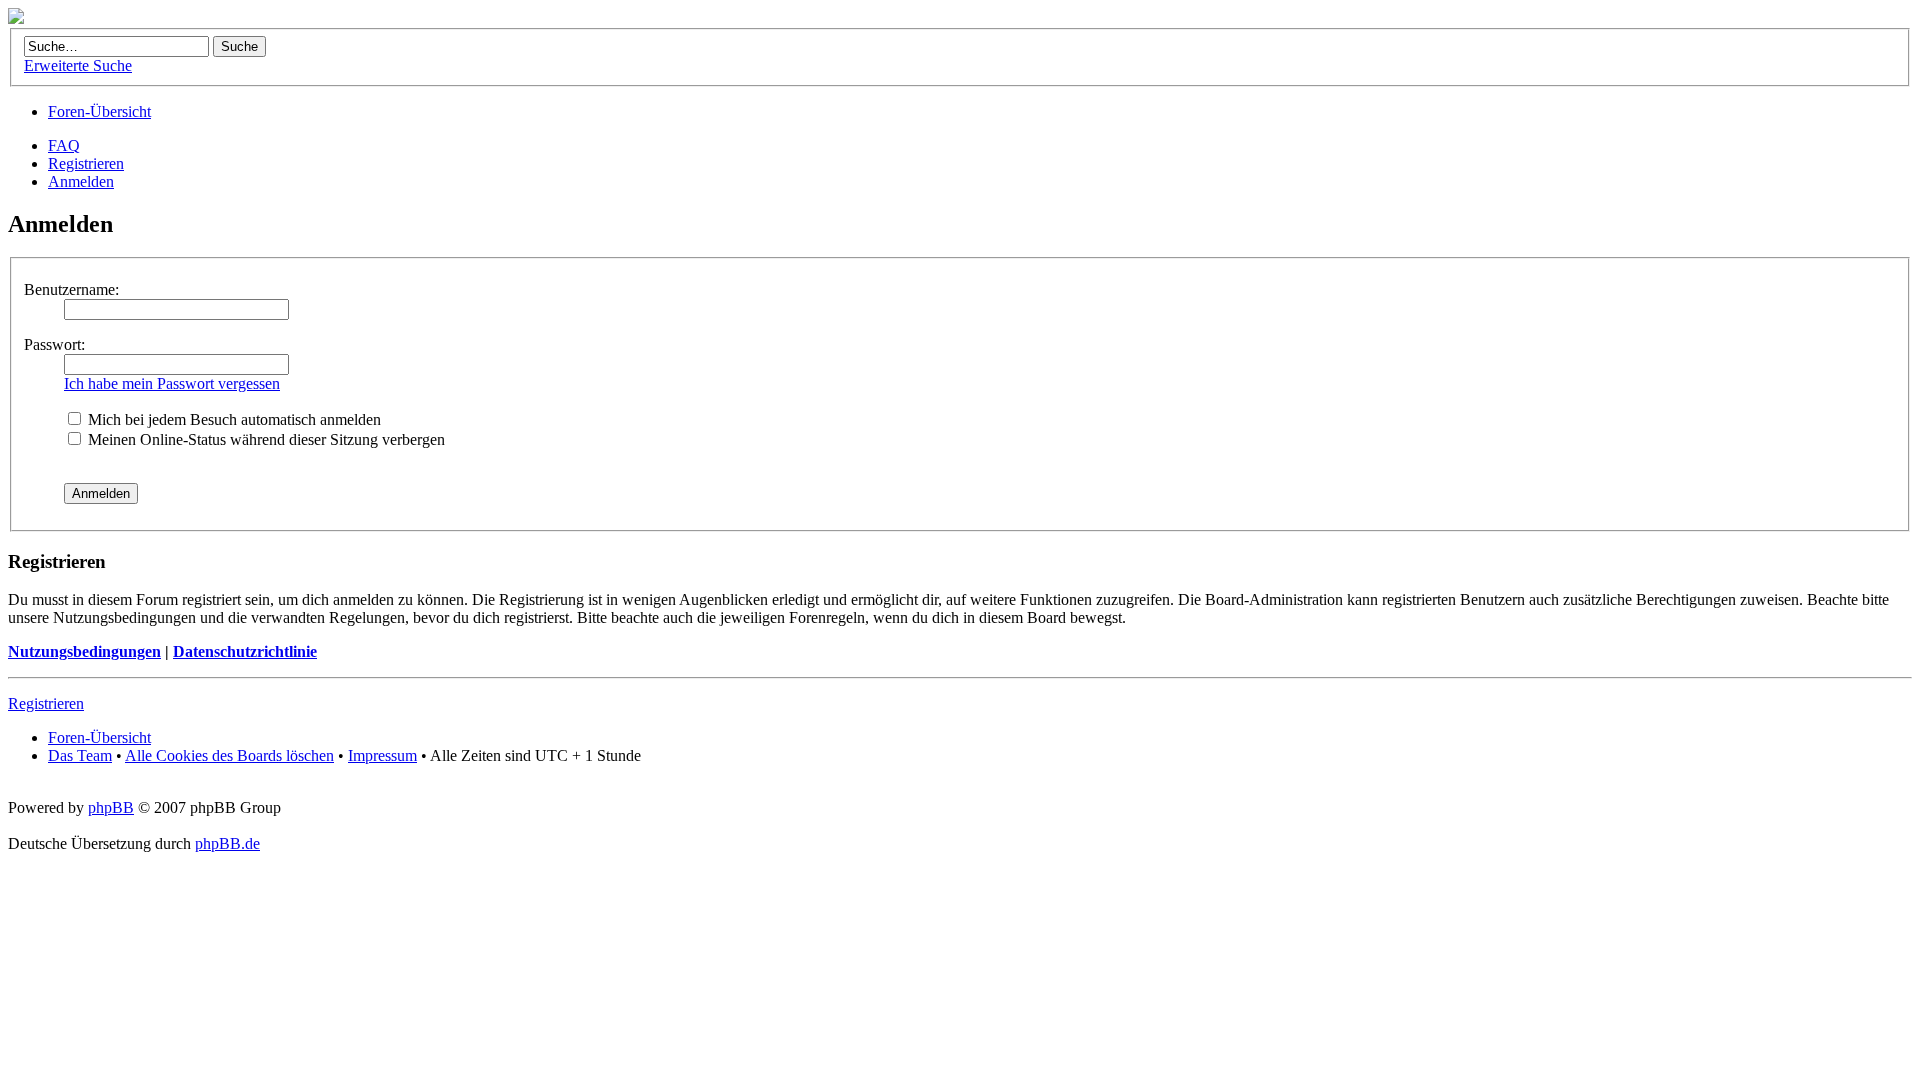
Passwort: (54, 344)
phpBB (111, 807)
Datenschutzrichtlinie (245, 651)
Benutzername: (71, 289)
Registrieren (86, 163)
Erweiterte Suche (78, 65)
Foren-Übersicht (99, 111)
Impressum (382, 755)
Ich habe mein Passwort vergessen (172, 383)
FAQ (64, 145)
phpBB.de (227, 843)
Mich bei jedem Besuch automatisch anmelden (232, 419)
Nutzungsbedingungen (84, 651)
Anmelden (81, 181)
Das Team (80, 755)
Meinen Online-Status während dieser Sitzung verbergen (264, 439)
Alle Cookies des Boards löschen (229, 755)
